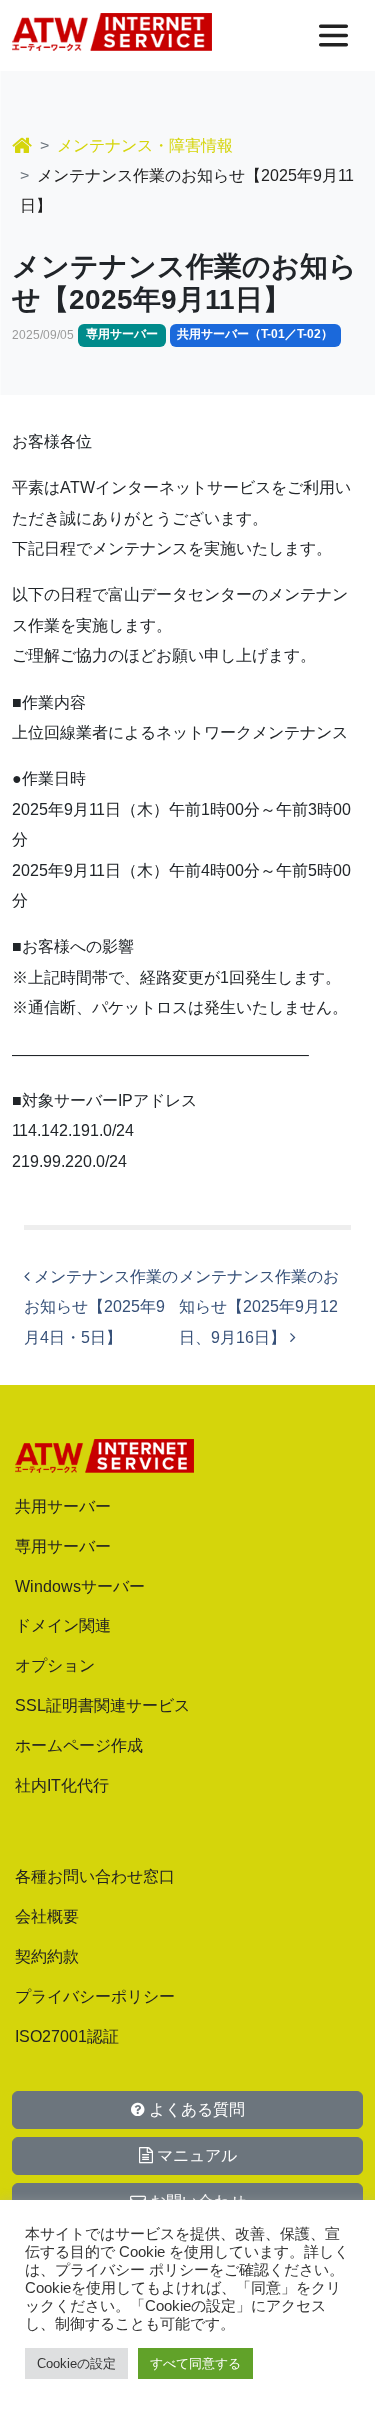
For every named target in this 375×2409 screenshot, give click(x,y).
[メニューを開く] (333, 35)
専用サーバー (63, 1546)
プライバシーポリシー (95, 1996)
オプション (55, 1665)
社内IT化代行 (62, 1785)
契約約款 (47, 1956)
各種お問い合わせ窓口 (95, 1876)
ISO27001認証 (67, 2036)
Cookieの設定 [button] (76, 2363)
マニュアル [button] (195, 2155)
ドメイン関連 (63, 1625)
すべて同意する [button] (195, 2363)
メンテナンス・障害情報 (145, 145)
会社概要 (47, 1916)
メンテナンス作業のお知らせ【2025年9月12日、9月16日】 (259, 1307)
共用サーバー (63, 1506)
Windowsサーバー (80, 1586)
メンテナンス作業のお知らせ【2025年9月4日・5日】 (101, 1307)
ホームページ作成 (79, 1745)
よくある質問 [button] (195, 2109)
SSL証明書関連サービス (102, 1705)
